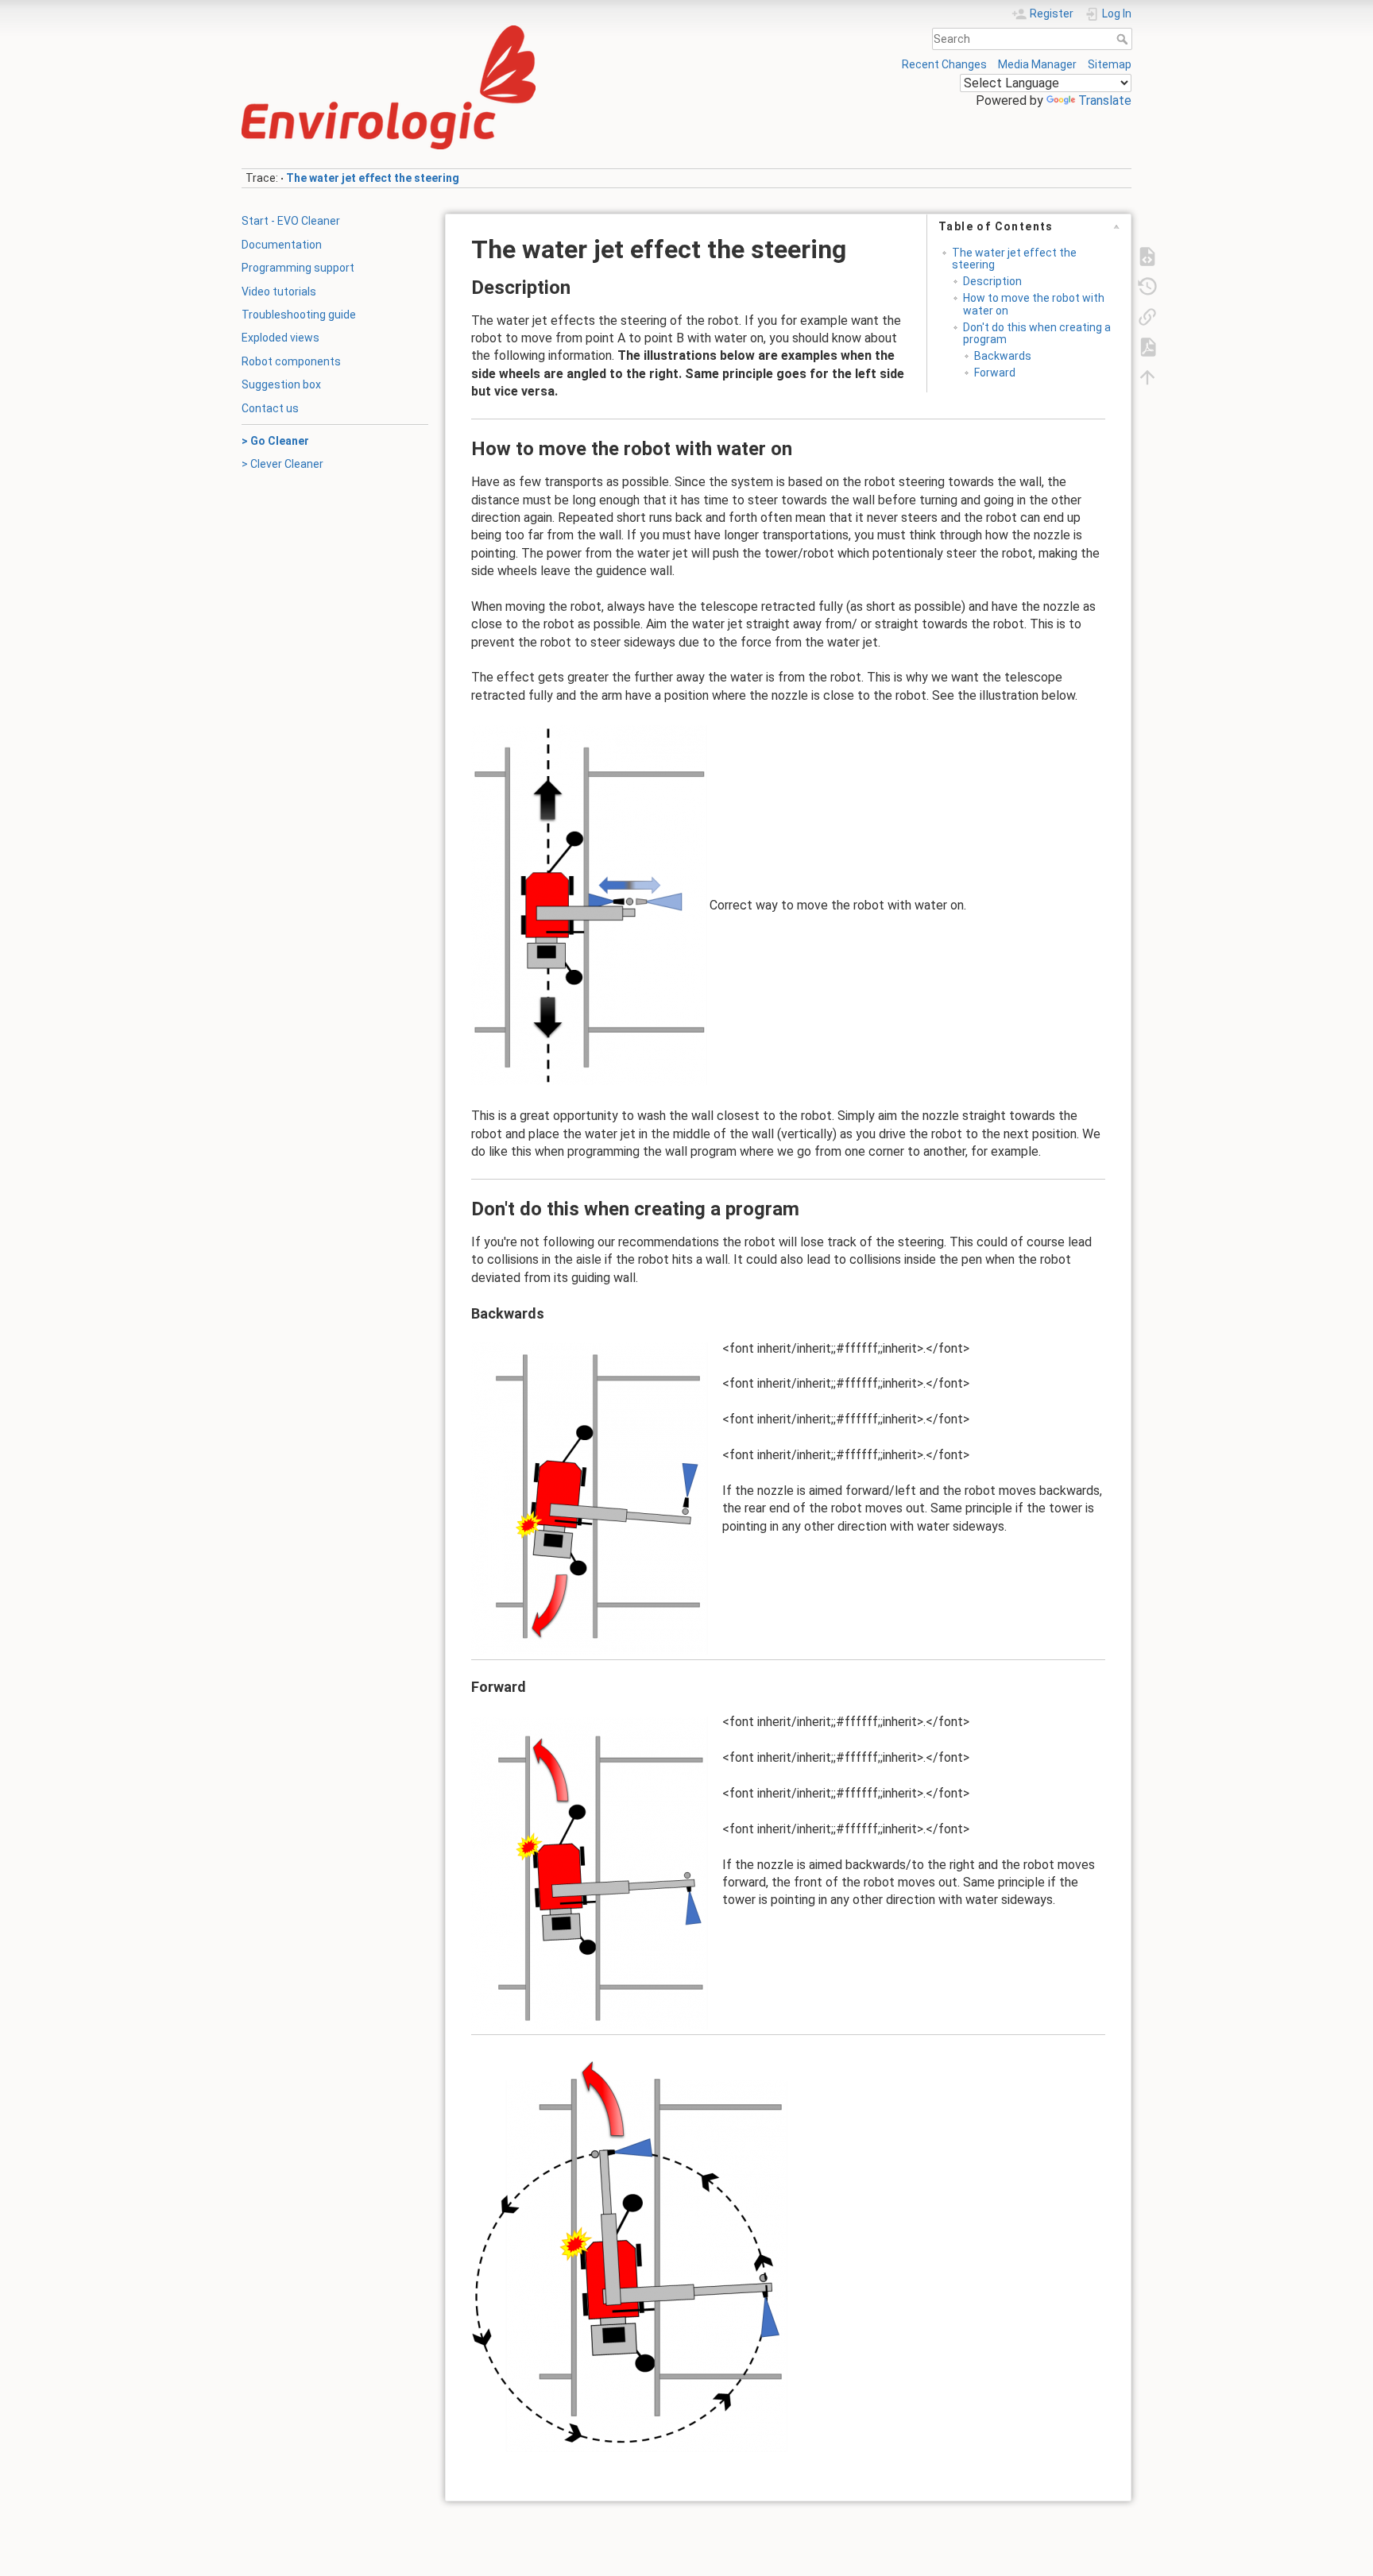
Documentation (282, 245)
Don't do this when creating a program (1037, 333)
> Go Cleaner (275, 441)
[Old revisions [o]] (1147, 285)
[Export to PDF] (1147, 346)
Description (992, 281)
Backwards (1003, 356)
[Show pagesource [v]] (1147, 255)
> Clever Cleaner (282, 464)
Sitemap (1110, 64)
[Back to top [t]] (1147, 376)
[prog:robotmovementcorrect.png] (590, 905)
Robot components (291, 361)
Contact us (270, 408)
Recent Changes (944, 64)
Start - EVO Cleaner (291, 221)
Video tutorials (279, 292)
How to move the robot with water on (1034, 304)
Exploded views (280, 338)
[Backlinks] (1147, 315)
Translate (1105, 100)
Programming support (298, 268)
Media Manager (1037, 64)
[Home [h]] (460, 29)
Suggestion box (281, 384)
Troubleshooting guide (299, 315)
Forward (995, 373)
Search (1124, 39)
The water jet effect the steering (373, 178)
